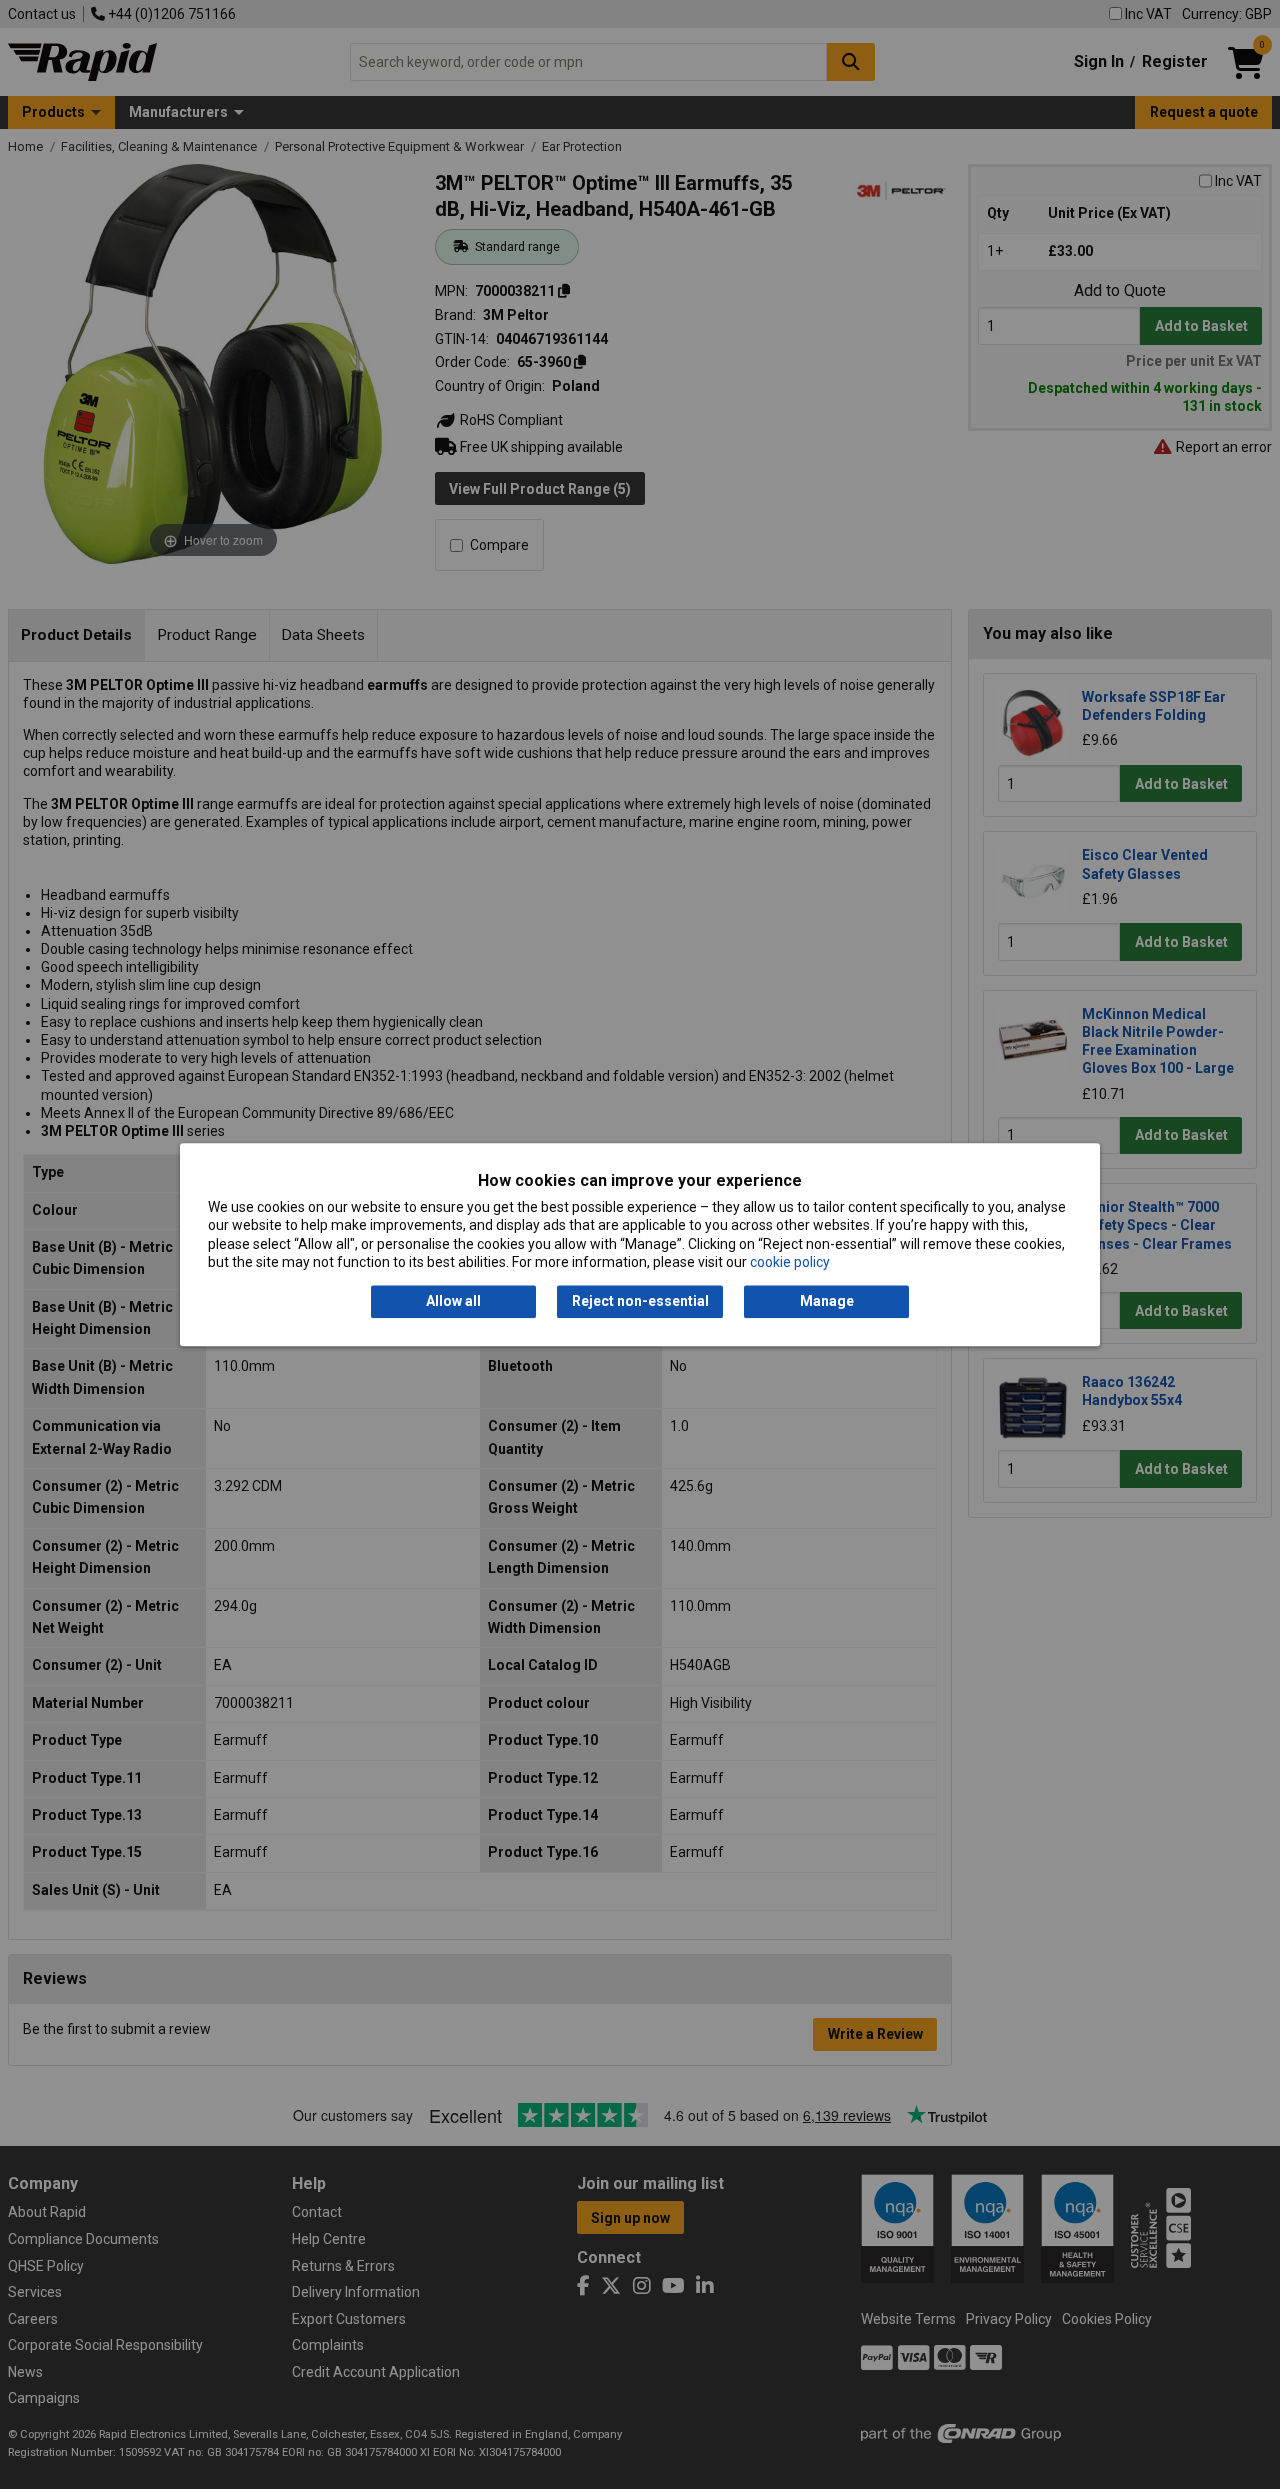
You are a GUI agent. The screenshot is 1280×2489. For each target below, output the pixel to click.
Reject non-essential (640, 1302)
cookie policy (790, 1262)
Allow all (453, 1302)
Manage (827, 1302)
